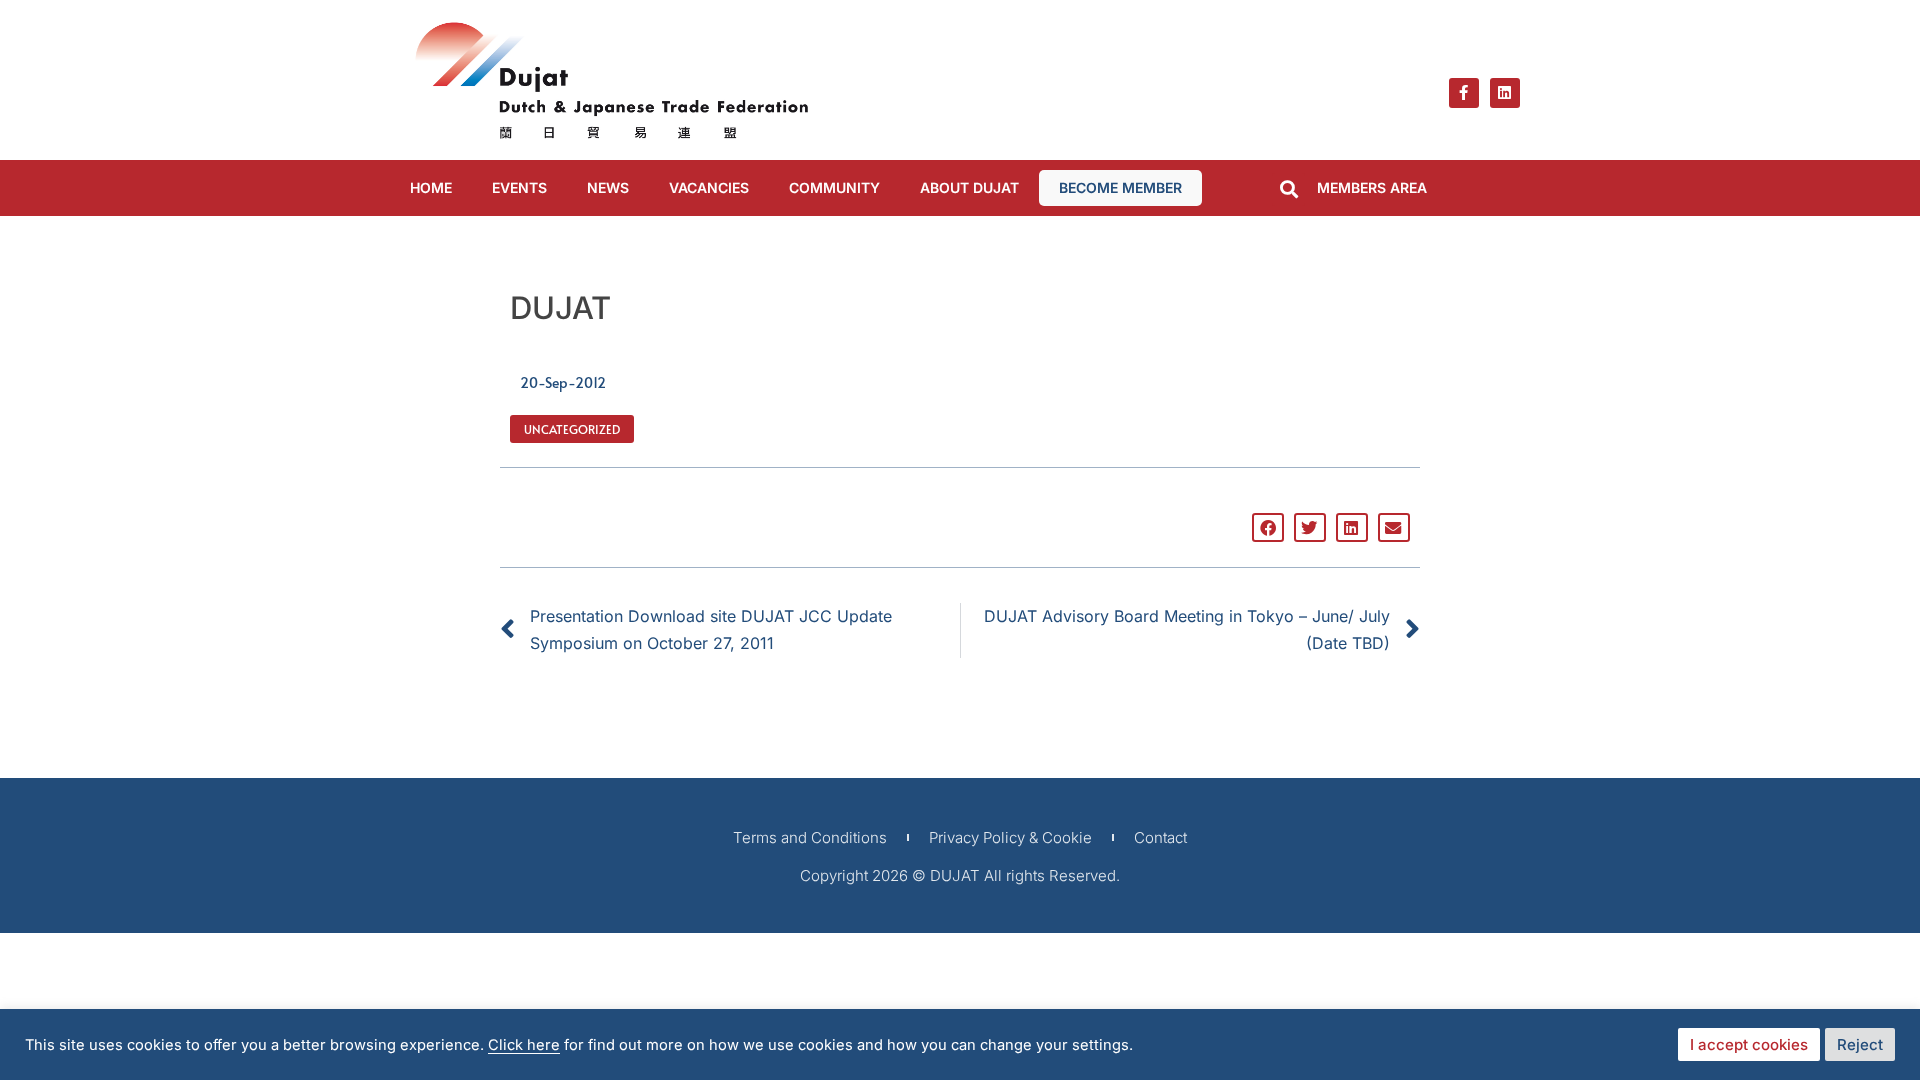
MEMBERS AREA (1372, 187)
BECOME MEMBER (1120, 187)
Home (431, 187)
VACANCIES (709, 187)
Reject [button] (1860, 1044)
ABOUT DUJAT (969, 187)
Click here (524, 1045)
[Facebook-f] (1464, 93)
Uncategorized (572, 429)
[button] (1288, 189)
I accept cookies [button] (1749, 1044)
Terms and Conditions (810, 837)
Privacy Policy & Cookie (1010, 837)
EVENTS (519, 187)
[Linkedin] (1505, 93)
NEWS (608, 187)
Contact (1160, 837)
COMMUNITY (834, 187)
